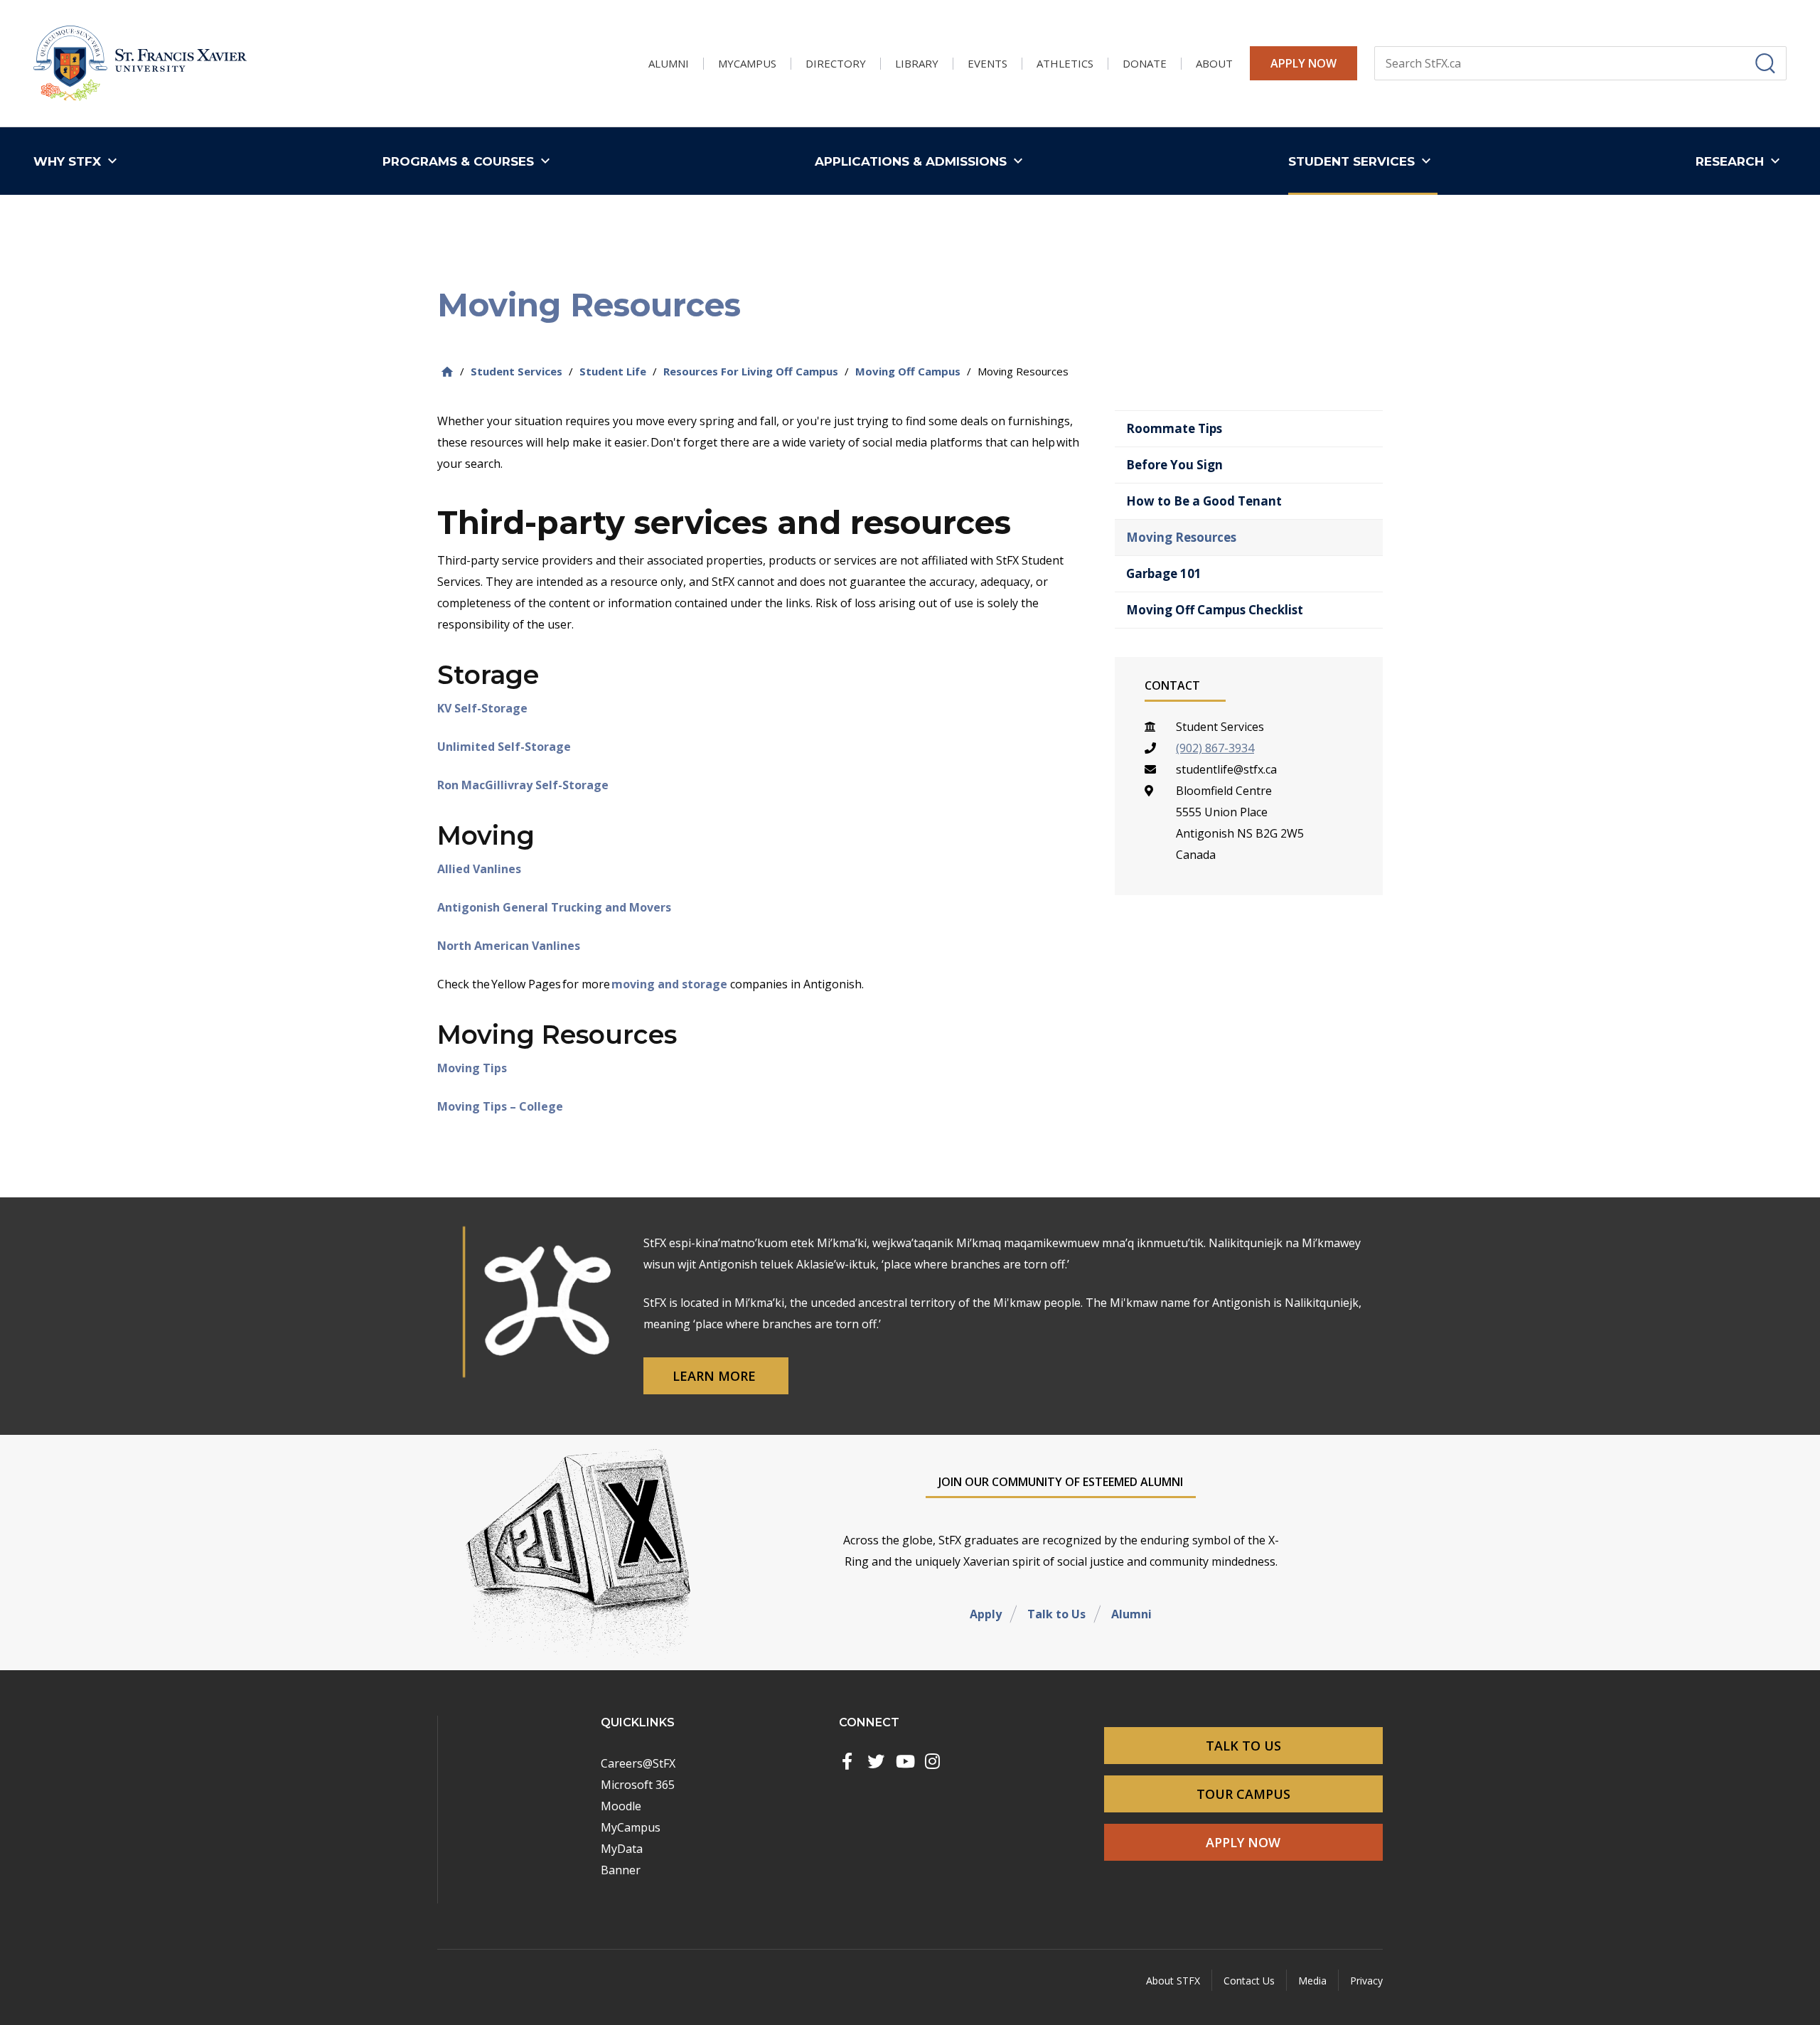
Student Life (613, 371)
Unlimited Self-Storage (504, 747)
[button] (79, 161)
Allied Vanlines (479, 869)
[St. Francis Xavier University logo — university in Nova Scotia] (140, 64)
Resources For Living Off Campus (751, 371)
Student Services (516, 371)
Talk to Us (1056, 1614)
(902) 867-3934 (1215, 748)
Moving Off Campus (908, 371)
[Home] (447, 372)
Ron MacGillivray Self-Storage (523, 785)
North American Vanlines (509, 946)
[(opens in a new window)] (847, 1761)
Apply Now (1304, 63)
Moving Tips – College (500, 1106)
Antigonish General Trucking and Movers (554, 907)
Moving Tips (472, 1068)
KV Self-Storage (482, 708)
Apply (986, 1614)
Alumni (1131, 1614)
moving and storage (669, 984)
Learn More (716, 1376)
